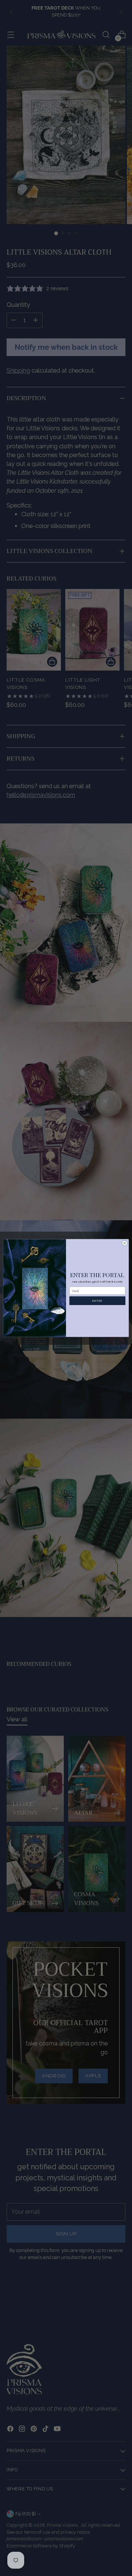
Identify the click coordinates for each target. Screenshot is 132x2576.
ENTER (97, 1300)
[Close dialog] (124, 1243)
